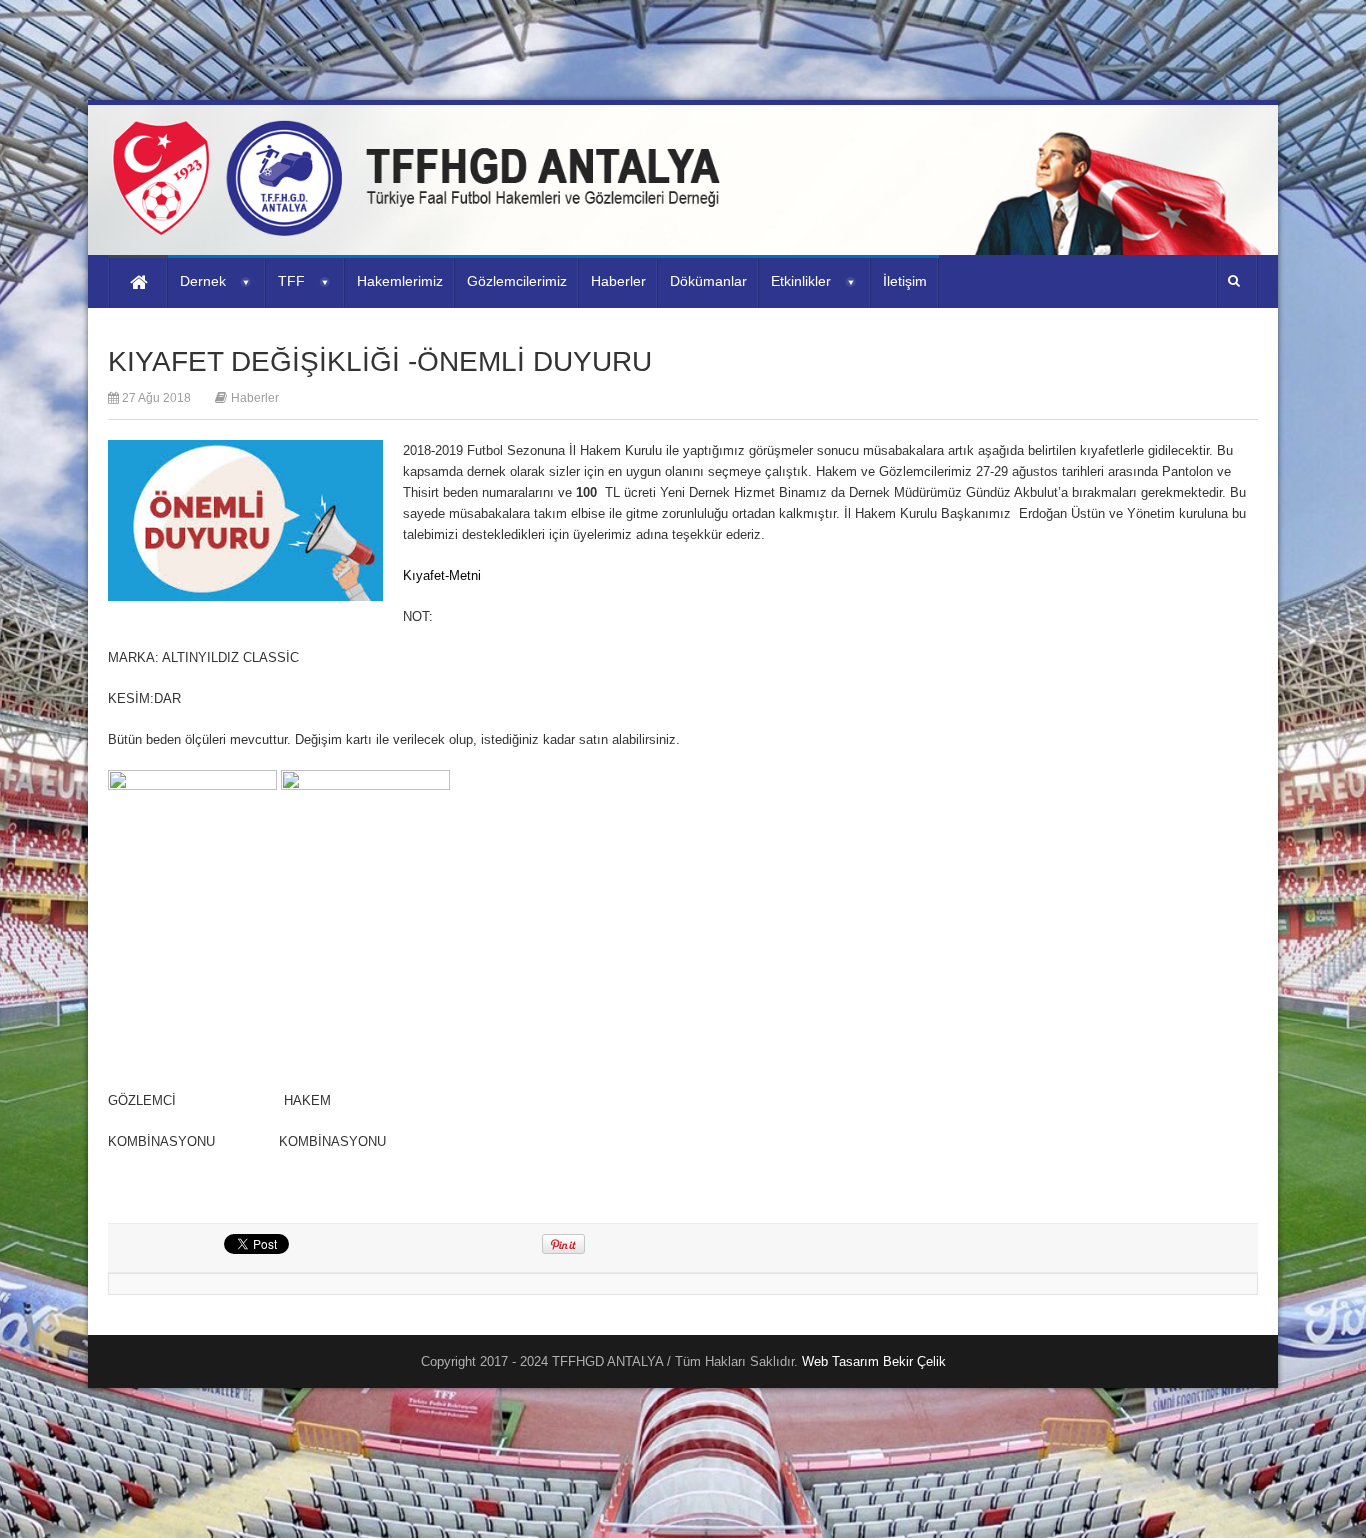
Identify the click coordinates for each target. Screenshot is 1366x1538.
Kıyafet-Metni (442, 575)
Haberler (255, 398)
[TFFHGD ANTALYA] (423, 224)
